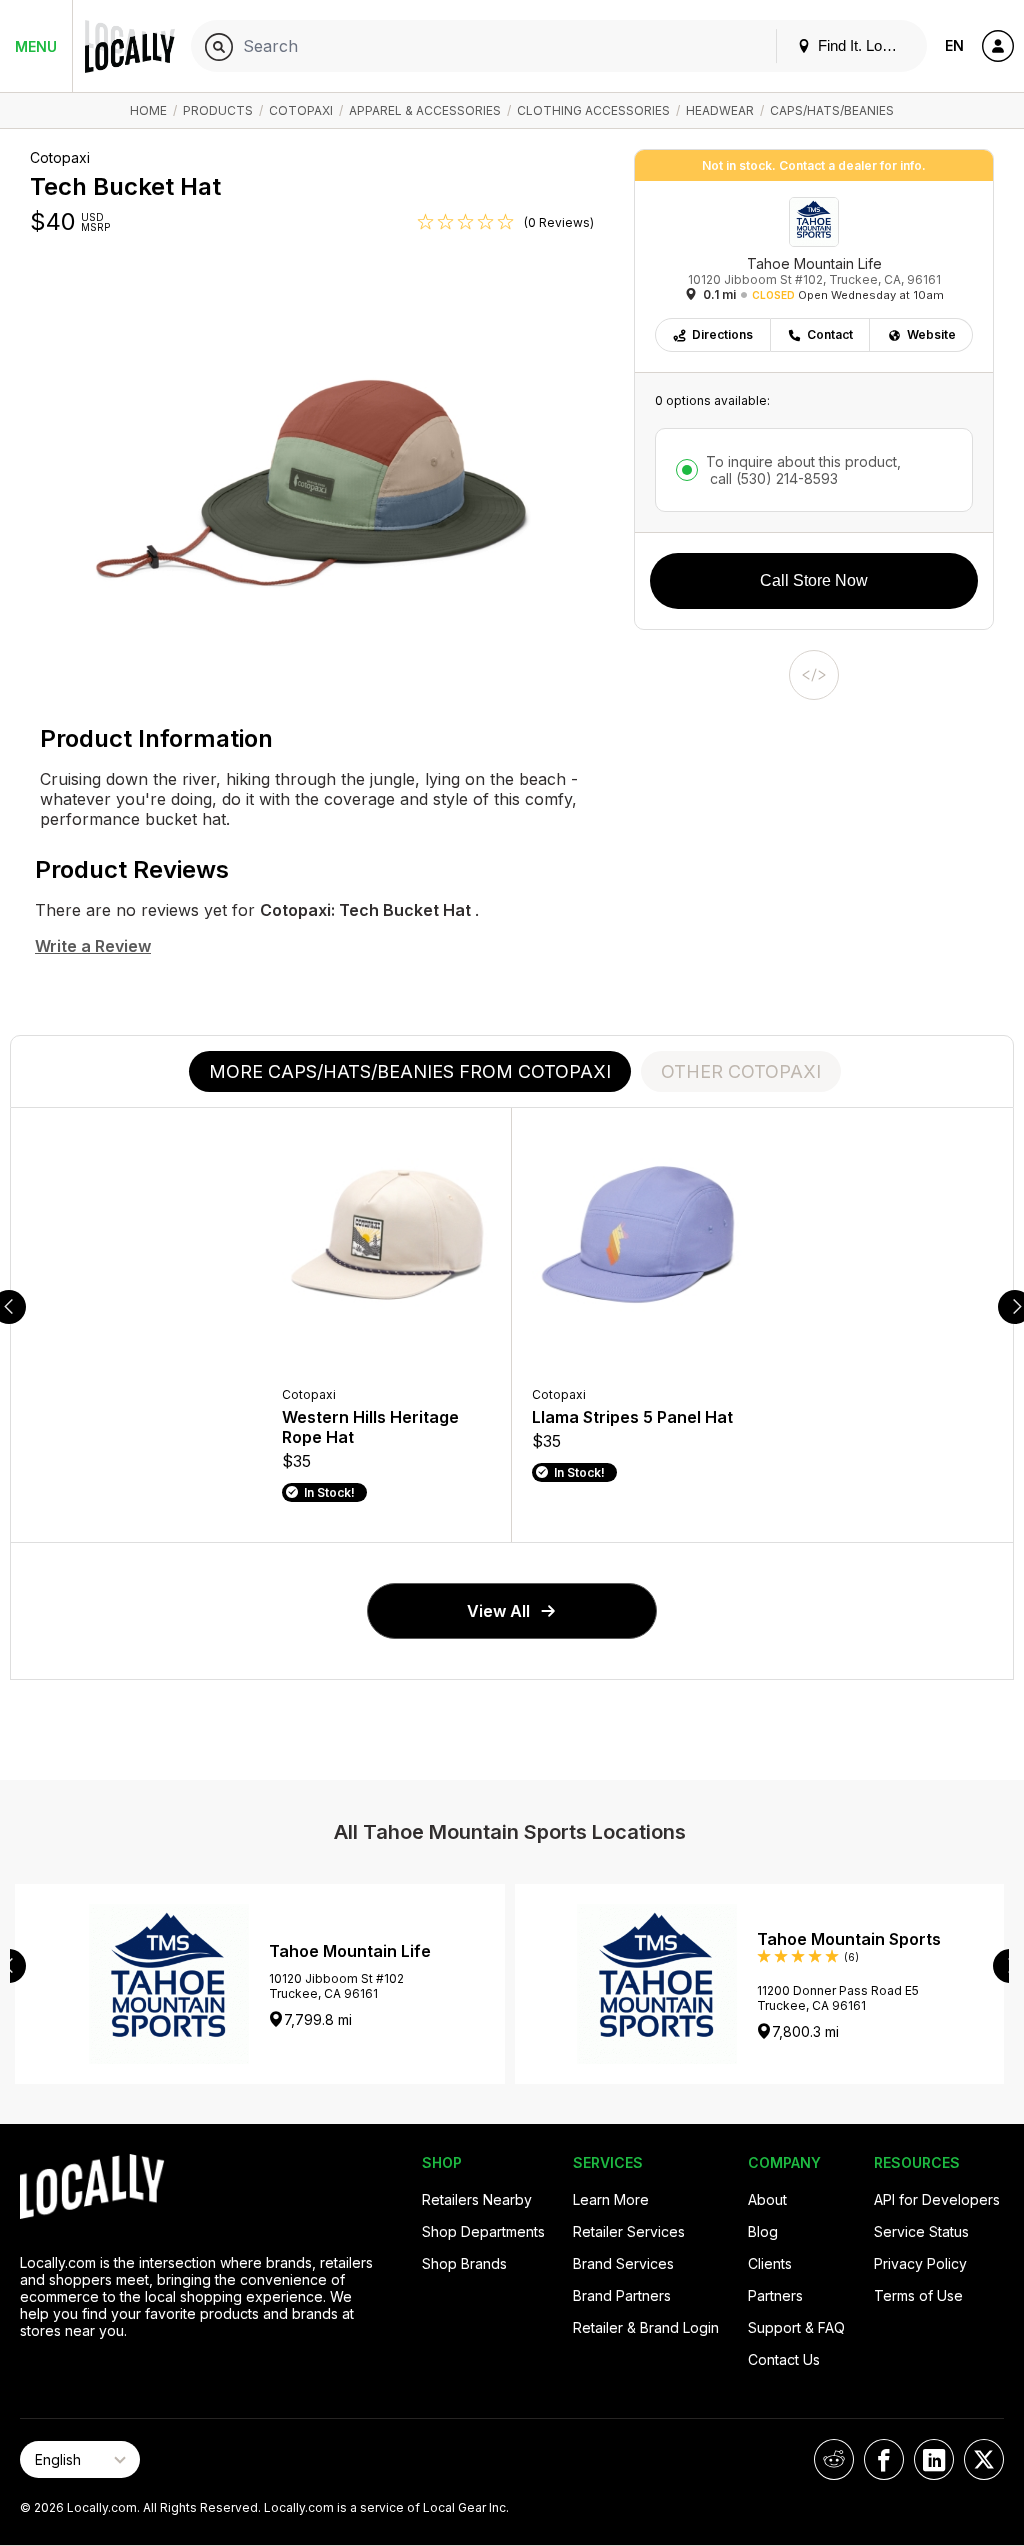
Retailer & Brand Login (646, 2327)
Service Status (921, 2231)
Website (931, 334)
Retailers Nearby (477, 2199)
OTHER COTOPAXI (741, 1071)
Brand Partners (622, 2295)
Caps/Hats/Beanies (832, 110)
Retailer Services (629, 2231)
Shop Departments (483, 2231)
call (772, 478)
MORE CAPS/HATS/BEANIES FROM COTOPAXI (410, 1071)
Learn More (611, 2199)
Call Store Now (814, 580)
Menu (36, 46)
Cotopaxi (301, 110)
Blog (763, 2231)
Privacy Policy (920, 2263)
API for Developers (937, 2199)
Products (218, 110)
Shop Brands (464, 2263)
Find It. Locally (863, 45)
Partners (775, 2295)
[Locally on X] (984, 2459)
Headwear (720, 110)
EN (954, 45)
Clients (770, 2263)
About (767, 2199)
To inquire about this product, (803, 470)
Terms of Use (918, 2295)
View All (498, 1611)
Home (148, 110)
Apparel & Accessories (425, 110)
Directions (722, 334)
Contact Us (784, 2359)
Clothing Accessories (593, 110)
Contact (830, 334)
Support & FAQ (796, 2327)
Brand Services (623, 2263)
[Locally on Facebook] (884, 2459)
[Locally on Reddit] (834, 2459)
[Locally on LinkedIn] (934, 2459)
